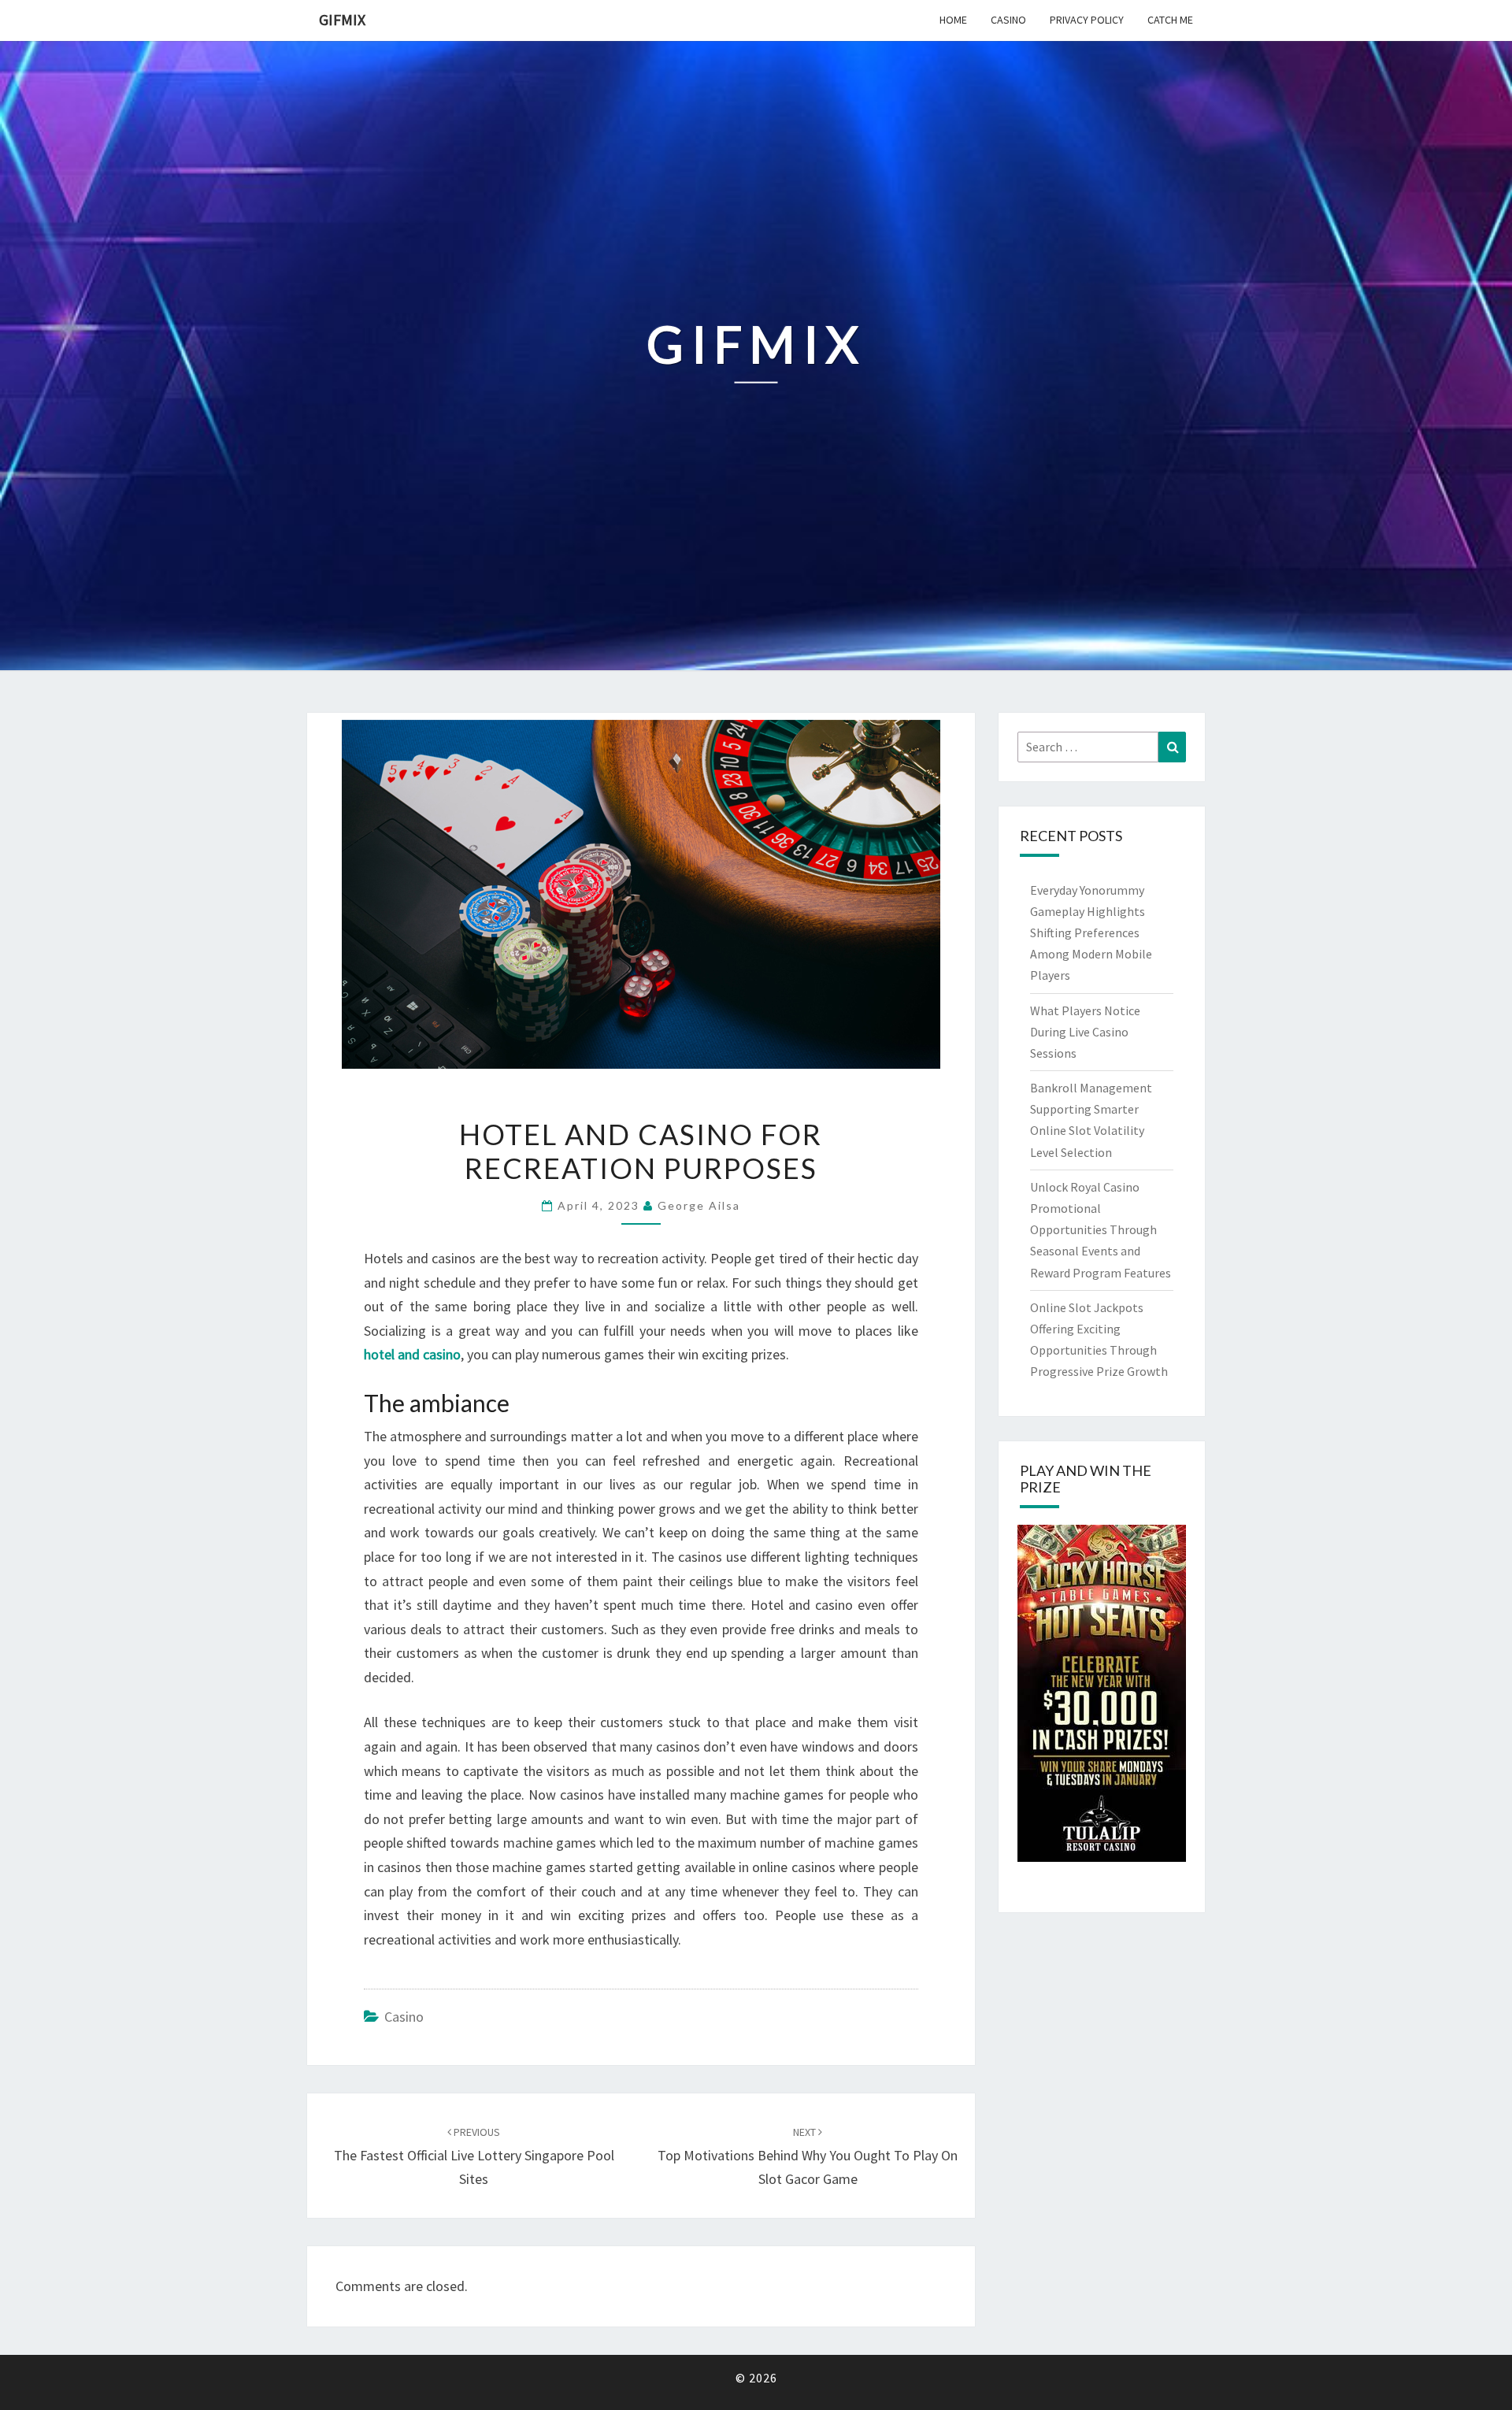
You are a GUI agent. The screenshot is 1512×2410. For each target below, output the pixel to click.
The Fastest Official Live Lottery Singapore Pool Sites (474, 2156)
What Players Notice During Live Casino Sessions (1085, 1032)
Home (953, 20)
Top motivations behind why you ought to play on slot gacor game (808, 2156)
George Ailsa (699, 1205)
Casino (1008, 20)
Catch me (1170, 20)
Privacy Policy (1087, 20)
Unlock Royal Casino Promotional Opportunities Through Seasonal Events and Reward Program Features (1101, 1230)
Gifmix (342, 19)
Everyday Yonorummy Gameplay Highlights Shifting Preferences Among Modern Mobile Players (1091, 933)
